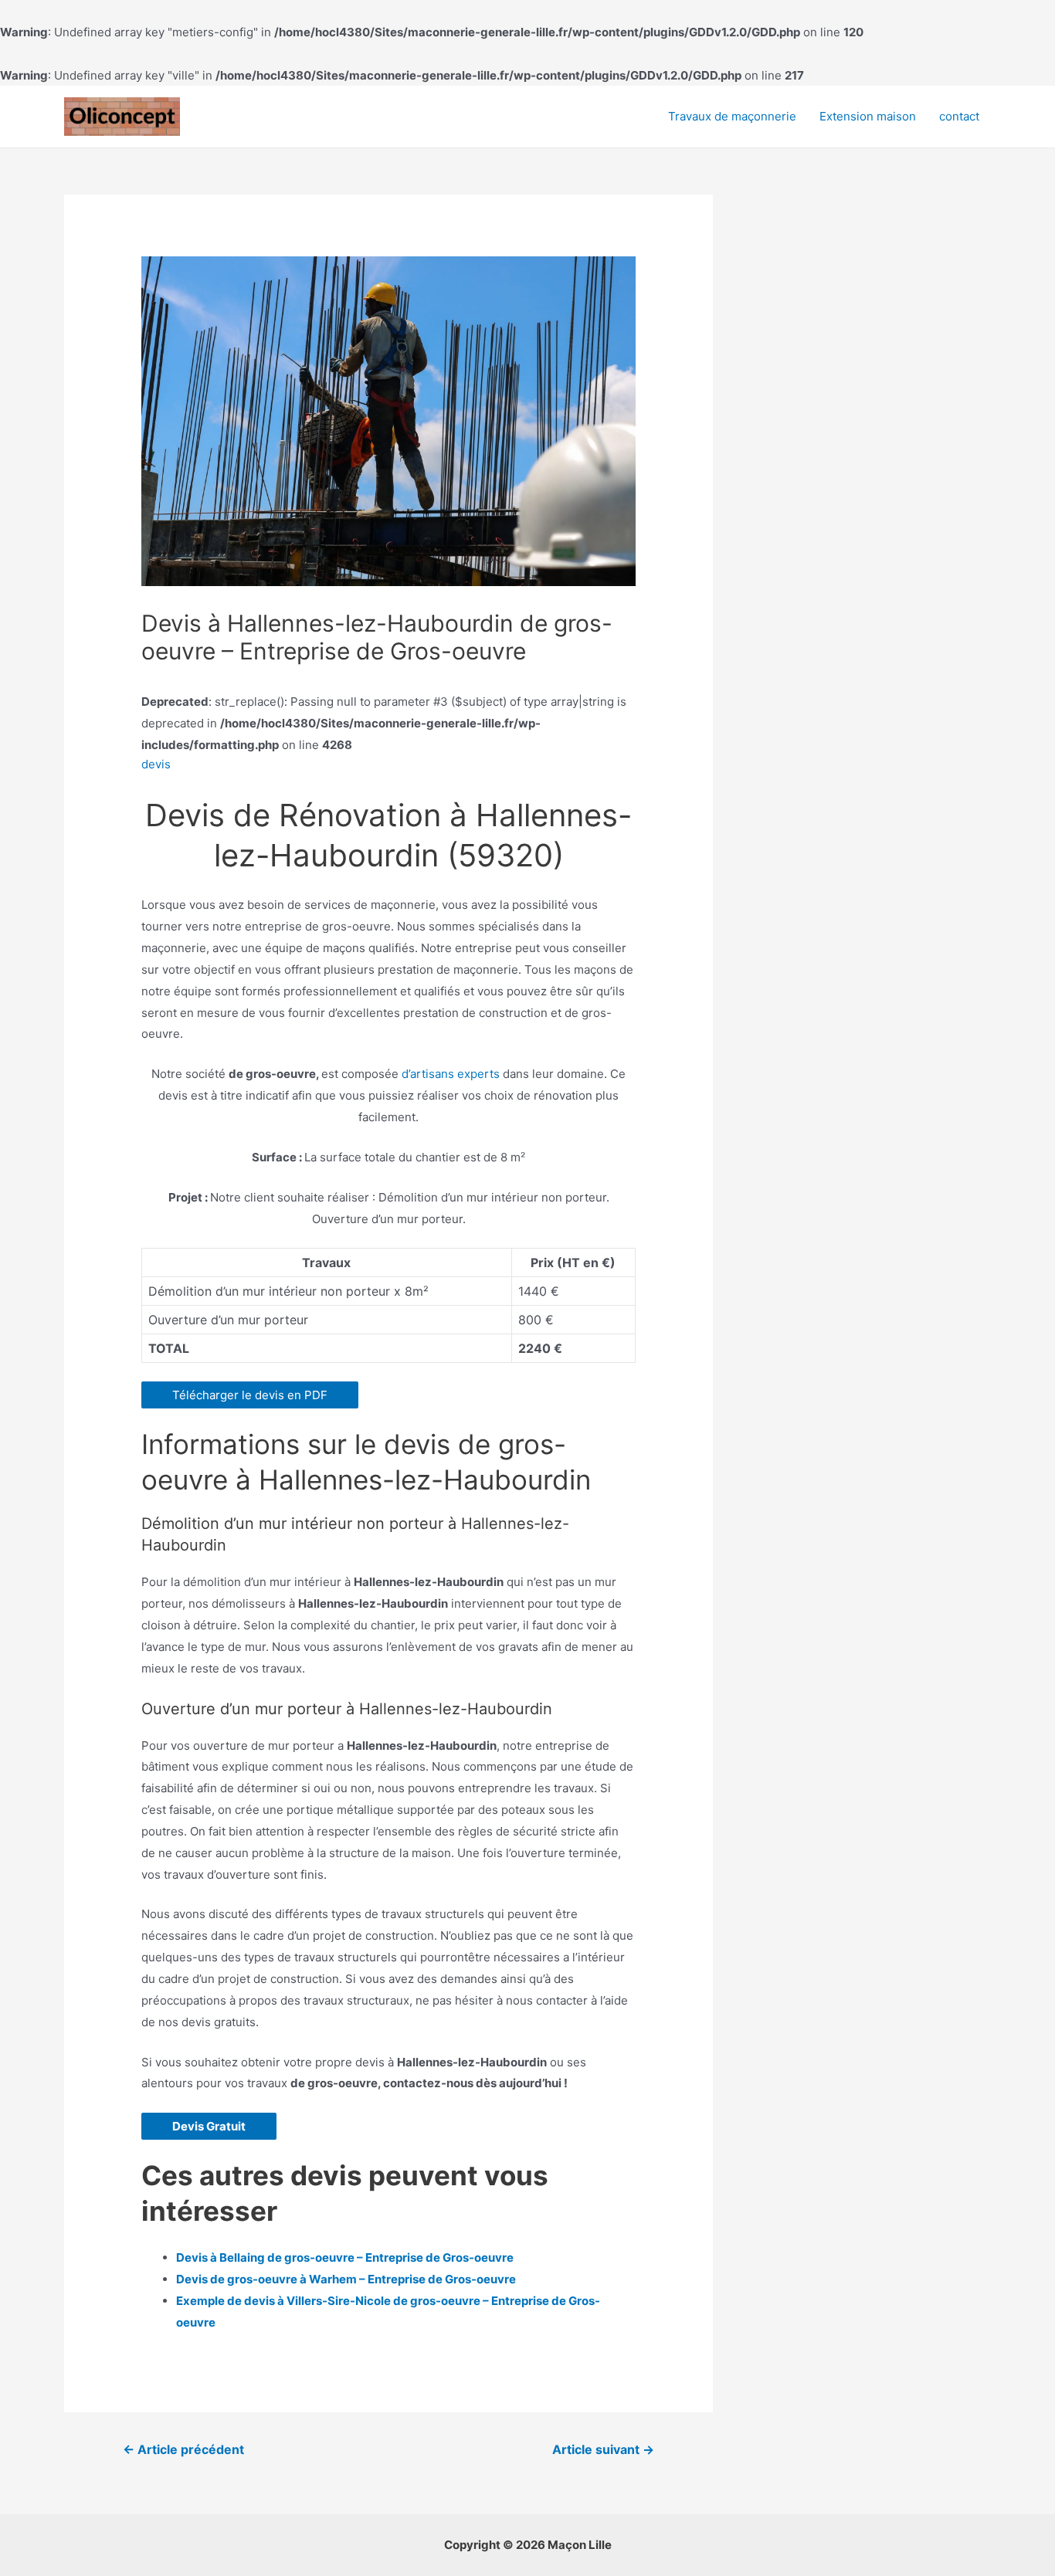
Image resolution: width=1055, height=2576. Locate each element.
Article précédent (183, 2450)
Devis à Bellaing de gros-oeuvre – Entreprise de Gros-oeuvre (345, 2257)
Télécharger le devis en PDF (250, 1395)
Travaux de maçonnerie (732, 116)
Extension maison (868, 116)
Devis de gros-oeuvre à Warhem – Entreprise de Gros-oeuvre (346, 2279)
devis (156, 764)
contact (959, 116)
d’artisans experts (451, 1074)
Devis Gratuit (209, 2126)
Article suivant (603, 2450)
